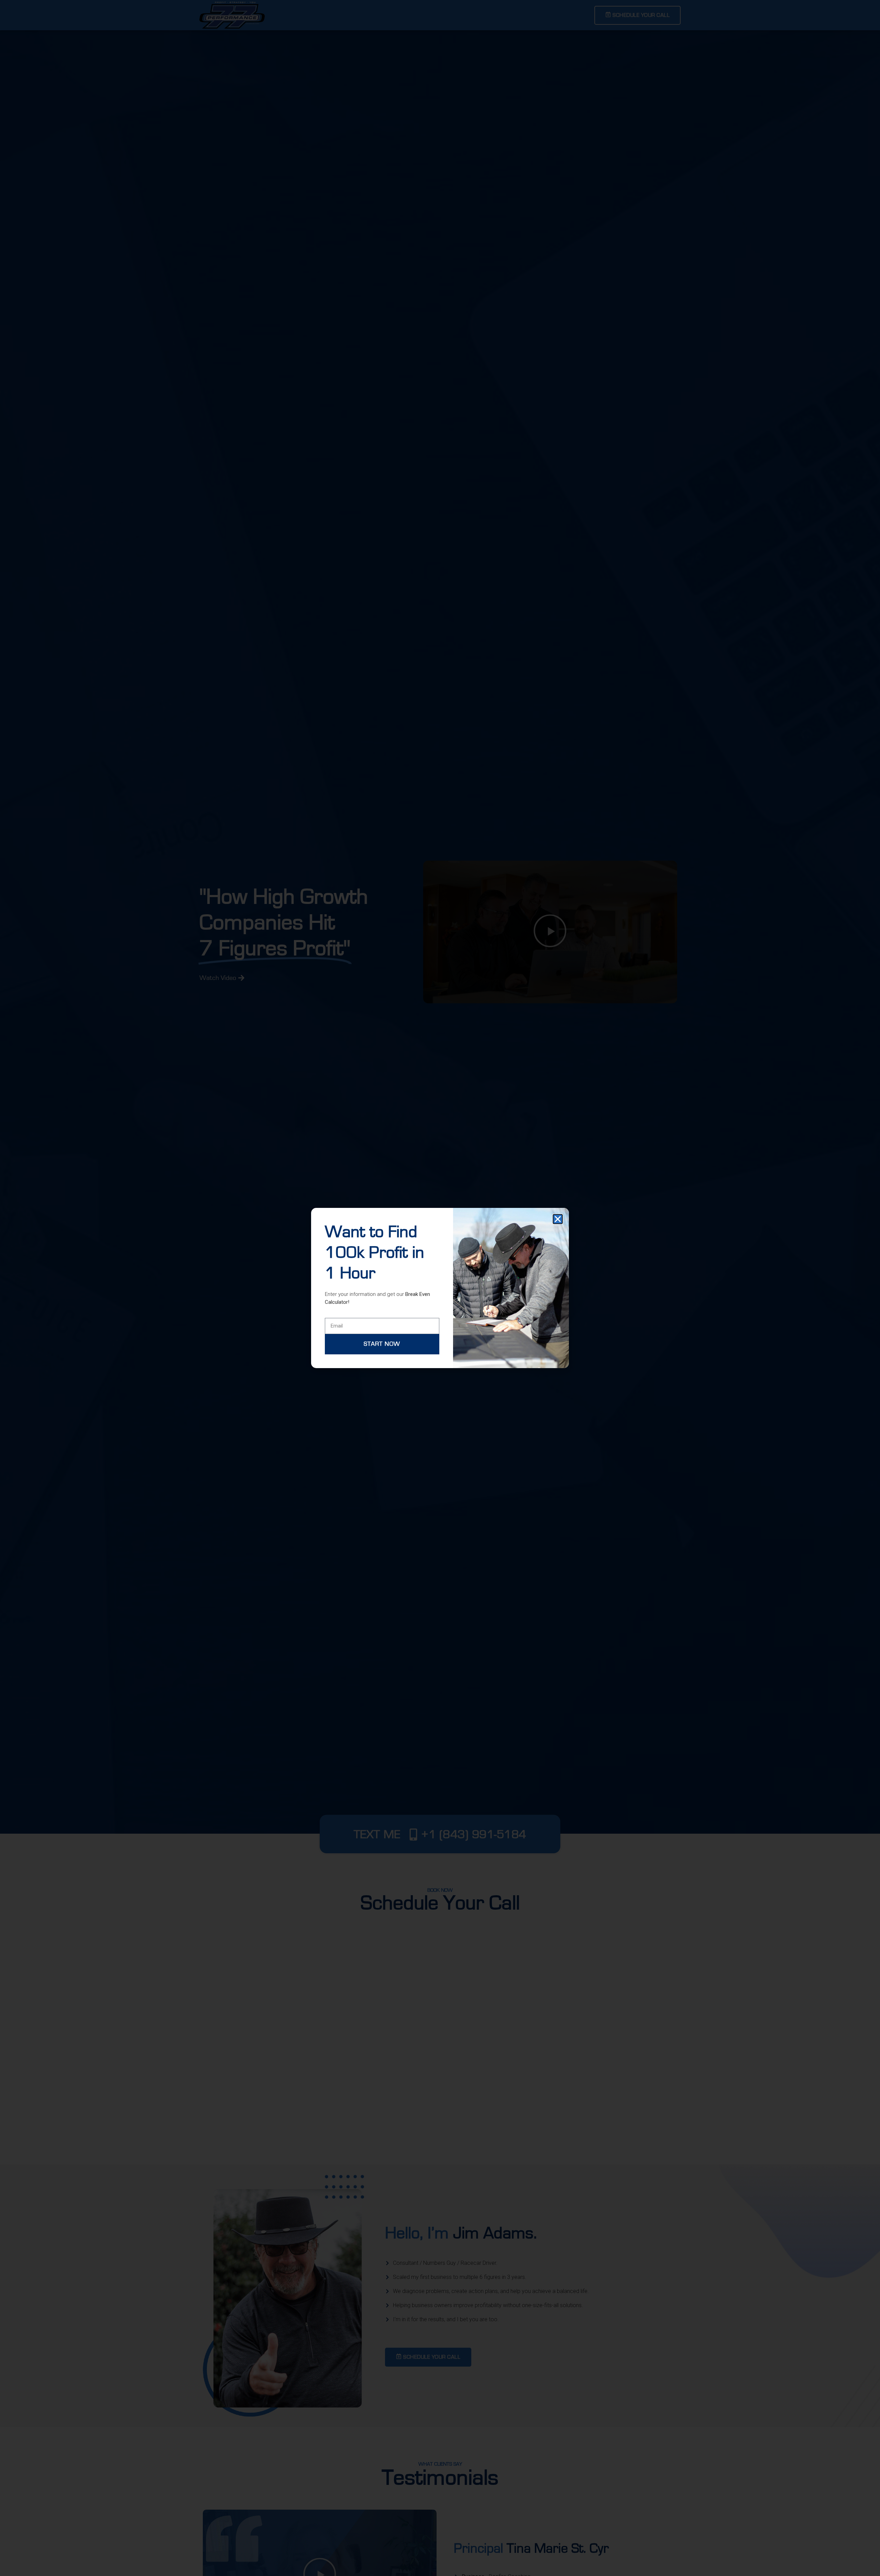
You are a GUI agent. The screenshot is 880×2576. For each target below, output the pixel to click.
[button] (558, 1219)
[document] (440, 1288)
